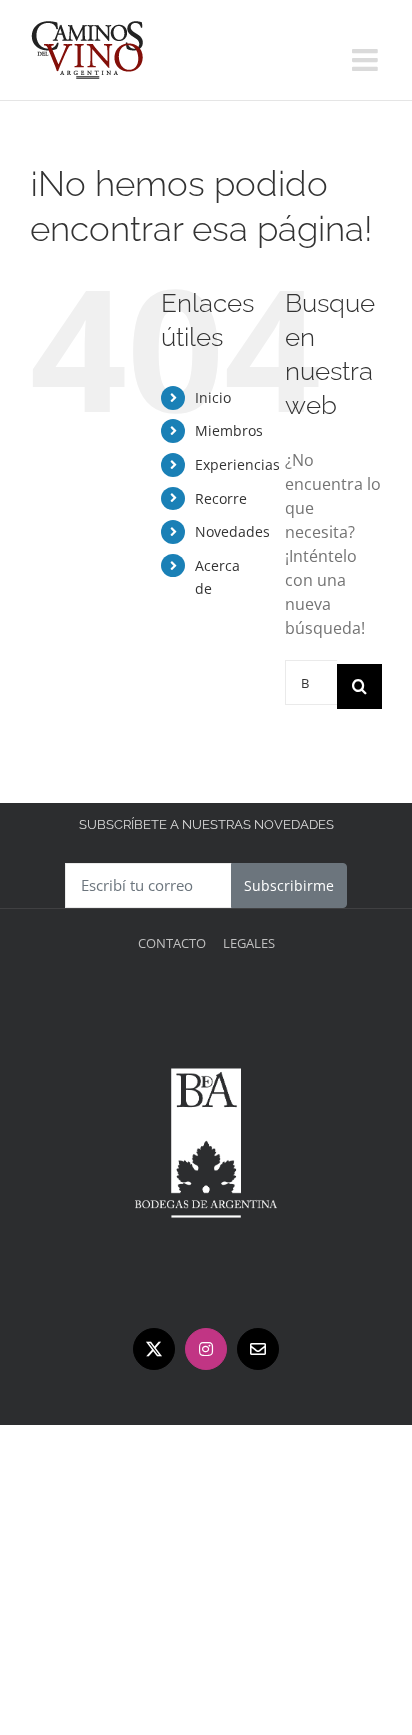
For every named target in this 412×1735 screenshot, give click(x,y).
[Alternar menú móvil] (367, 60)
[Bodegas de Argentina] (206, 1001)
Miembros (229, 430)
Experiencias (237, 464)
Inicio (213, 397)
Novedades (232, 531)
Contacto (172, 943)
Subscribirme (289, 885)
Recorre (221, 498)
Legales (249, 943)
